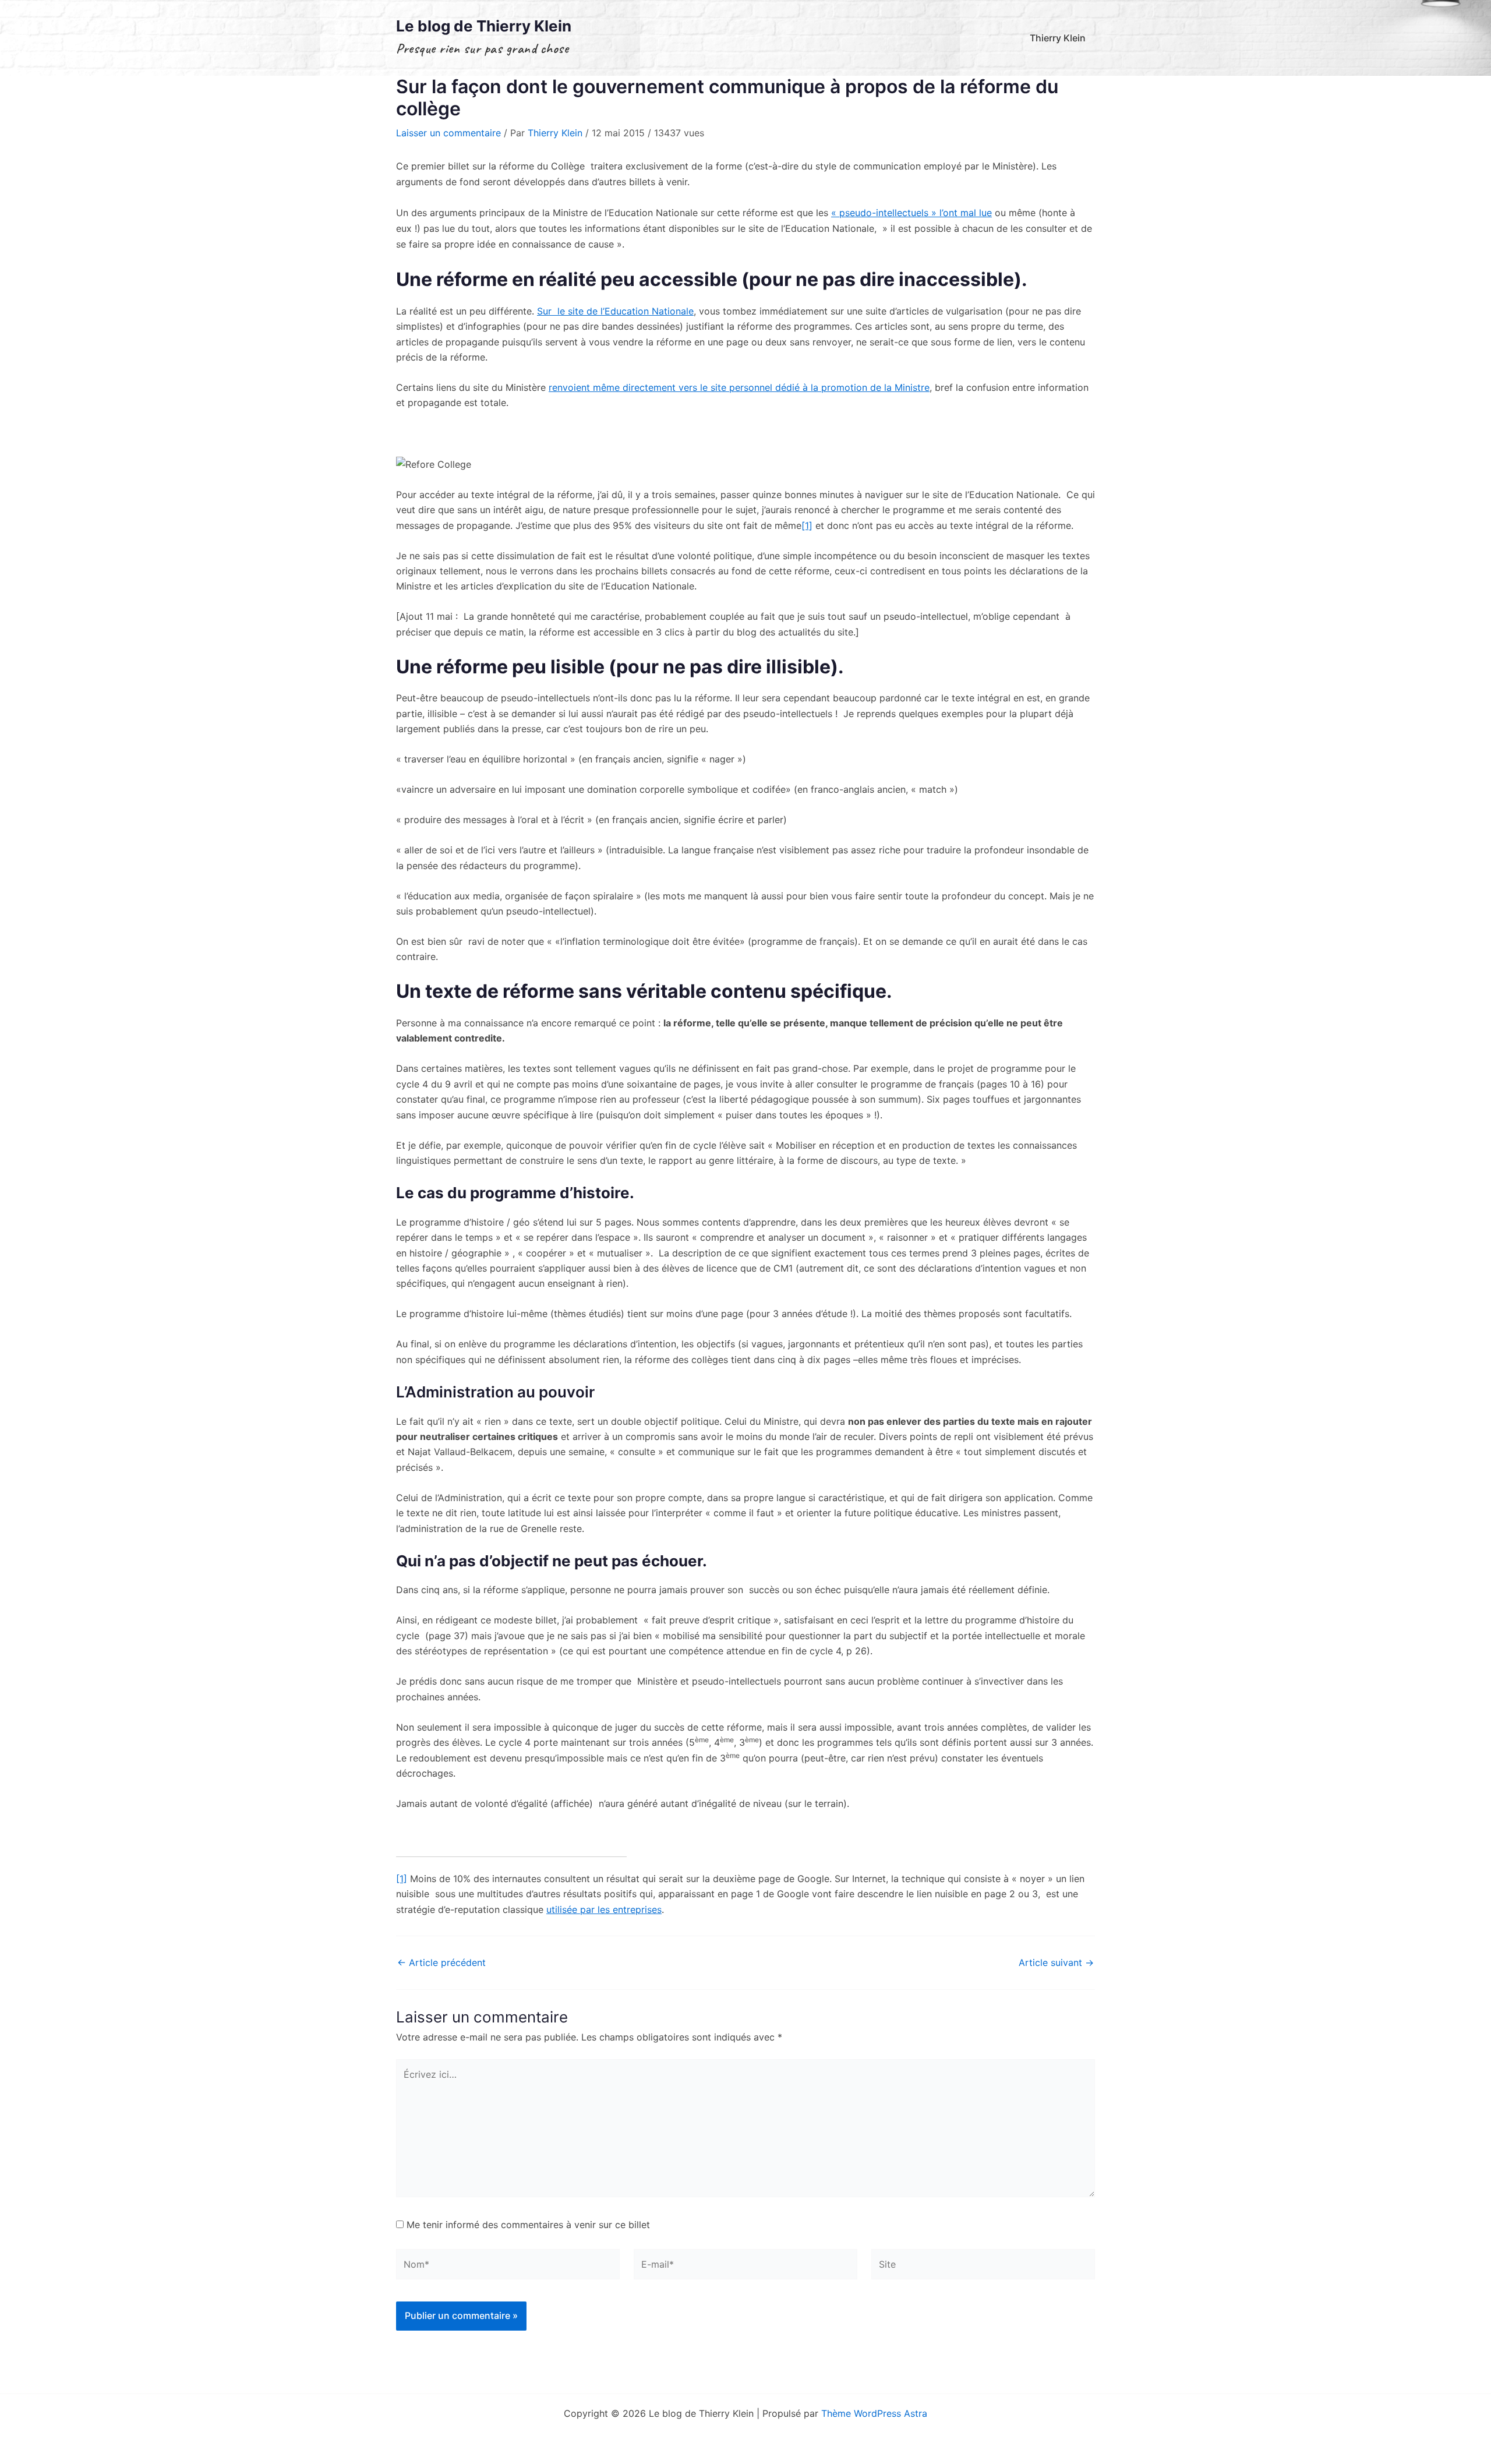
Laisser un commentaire (448, 133)
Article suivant (1056, 1962)
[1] (807, 525)
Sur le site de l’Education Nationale (615, 311)
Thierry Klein (1058, 38)
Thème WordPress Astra (874, 2413)
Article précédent (441, 1962)
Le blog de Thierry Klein (484, 26)
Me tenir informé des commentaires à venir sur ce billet (528, 2225)
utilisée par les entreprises (604, 1909)
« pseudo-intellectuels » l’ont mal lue (911, 213)
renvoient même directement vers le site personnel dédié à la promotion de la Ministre (739, 387)
